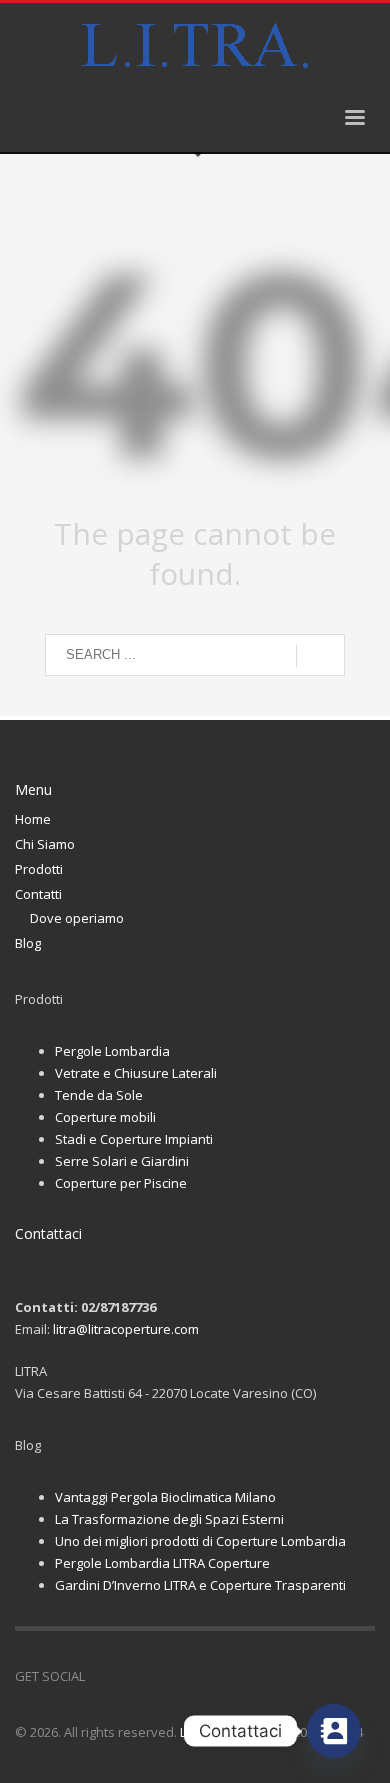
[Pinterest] (160, 1676)
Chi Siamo (45, 844)
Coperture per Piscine (121, 1183)
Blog (28, 943)
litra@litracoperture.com (126, 1329)
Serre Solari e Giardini (122, 1161)
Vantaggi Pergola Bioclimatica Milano (165, 1497)
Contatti (38, 894)
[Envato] (190, 1676)
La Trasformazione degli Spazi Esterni (169, 1519)
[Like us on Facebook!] (100, 1676)
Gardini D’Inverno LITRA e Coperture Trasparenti (200, 1585)
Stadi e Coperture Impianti (134, 1139)
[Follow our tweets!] (130, 1676)
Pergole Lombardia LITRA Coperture (162, 1563)
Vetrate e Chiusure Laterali (136, 1073)
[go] (320, 656)
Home (33, 819)
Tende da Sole (99, 1095)
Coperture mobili (105, 1117)
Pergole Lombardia (112, 1051)
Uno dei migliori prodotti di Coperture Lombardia (200, 1541)
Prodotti (39, 869)
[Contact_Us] (334, 1731)
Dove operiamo (77, 918)
